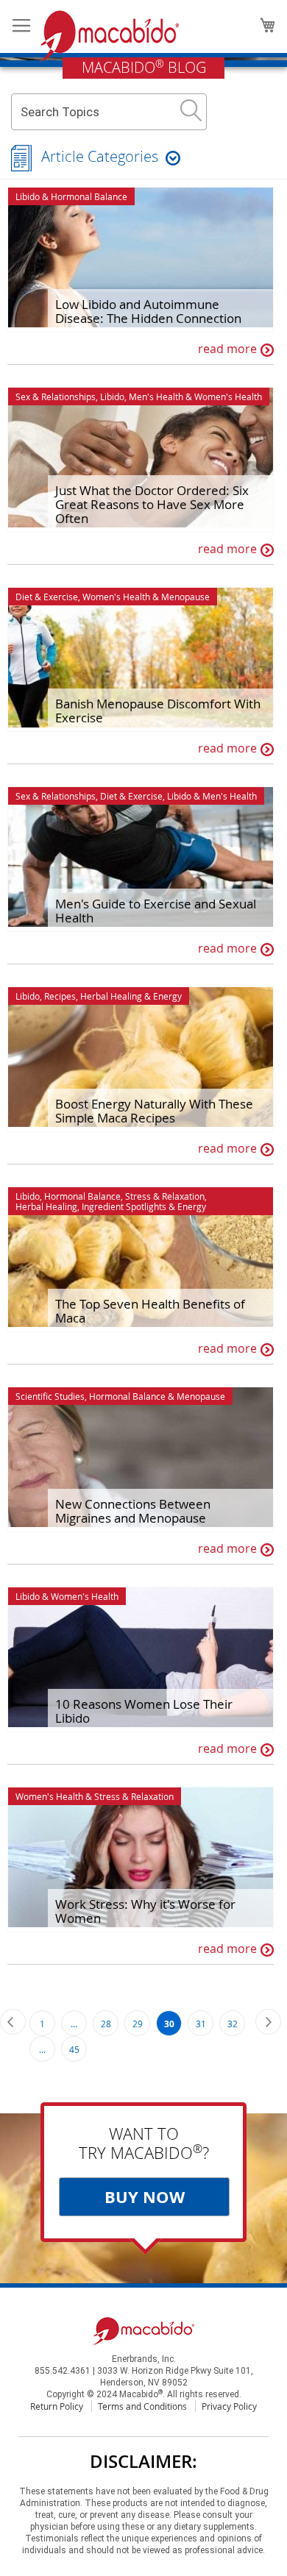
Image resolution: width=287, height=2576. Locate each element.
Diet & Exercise (47, 597)
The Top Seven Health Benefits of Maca (150, 1311)
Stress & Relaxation (165, 1196)
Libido (28, 196)
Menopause (185, 597)
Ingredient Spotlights (124, 1206)
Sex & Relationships (56, 396)
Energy (167, 996)
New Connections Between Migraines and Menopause (133, 1511)
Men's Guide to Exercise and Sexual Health (156, 911)
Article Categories (100, 156)
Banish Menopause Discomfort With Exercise (158, 711)
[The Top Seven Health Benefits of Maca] (141, 1259)
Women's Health (228, 396)
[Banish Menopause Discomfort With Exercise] (141, 660)
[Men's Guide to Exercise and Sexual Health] (141, 859)
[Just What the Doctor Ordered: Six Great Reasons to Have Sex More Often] (141, 460)
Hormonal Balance (89, 196)
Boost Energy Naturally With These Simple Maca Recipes (154, 1111)
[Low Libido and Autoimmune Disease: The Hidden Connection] (141, 260)
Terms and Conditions (142, 2406)
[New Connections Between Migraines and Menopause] (141, 1459)
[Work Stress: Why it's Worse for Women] (141, 1860)
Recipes (60, 996)
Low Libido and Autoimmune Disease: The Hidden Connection (148, 311)
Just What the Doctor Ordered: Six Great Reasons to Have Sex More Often (152, 504)
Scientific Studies (50, 1396)
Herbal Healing (111, 996)
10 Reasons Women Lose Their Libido (144, 1711)
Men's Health (156, 396)
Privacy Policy (229, 2406)
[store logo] (110, 36)
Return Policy (57, 2406)
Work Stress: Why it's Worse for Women (145, 1911)
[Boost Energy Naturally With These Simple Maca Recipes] (141, 1059)
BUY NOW (145, 2197)
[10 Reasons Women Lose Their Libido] (141, 1659)
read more (227, 349)
